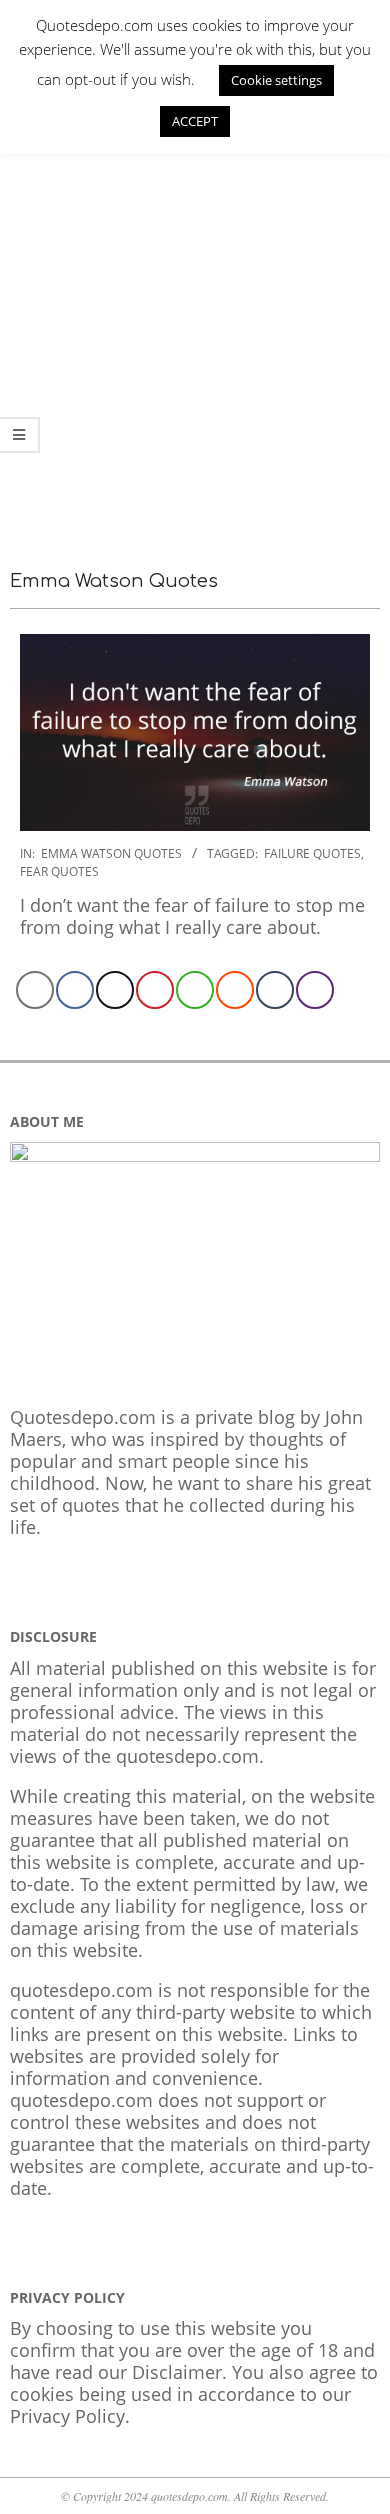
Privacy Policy (67, 2416)
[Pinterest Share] (155, 990)
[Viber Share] (315, 990)
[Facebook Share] (75, 990)
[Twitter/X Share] (115, 990)
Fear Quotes (59, 871)
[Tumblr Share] (275, 990)
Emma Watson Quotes (111, 853)
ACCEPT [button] (195, 121)
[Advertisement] (195, 334)
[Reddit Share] (235, 990)
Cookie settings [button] (276, 80)
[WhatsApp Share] (195, 990)
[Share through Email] (35, 990)
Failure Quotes (312, 853)
